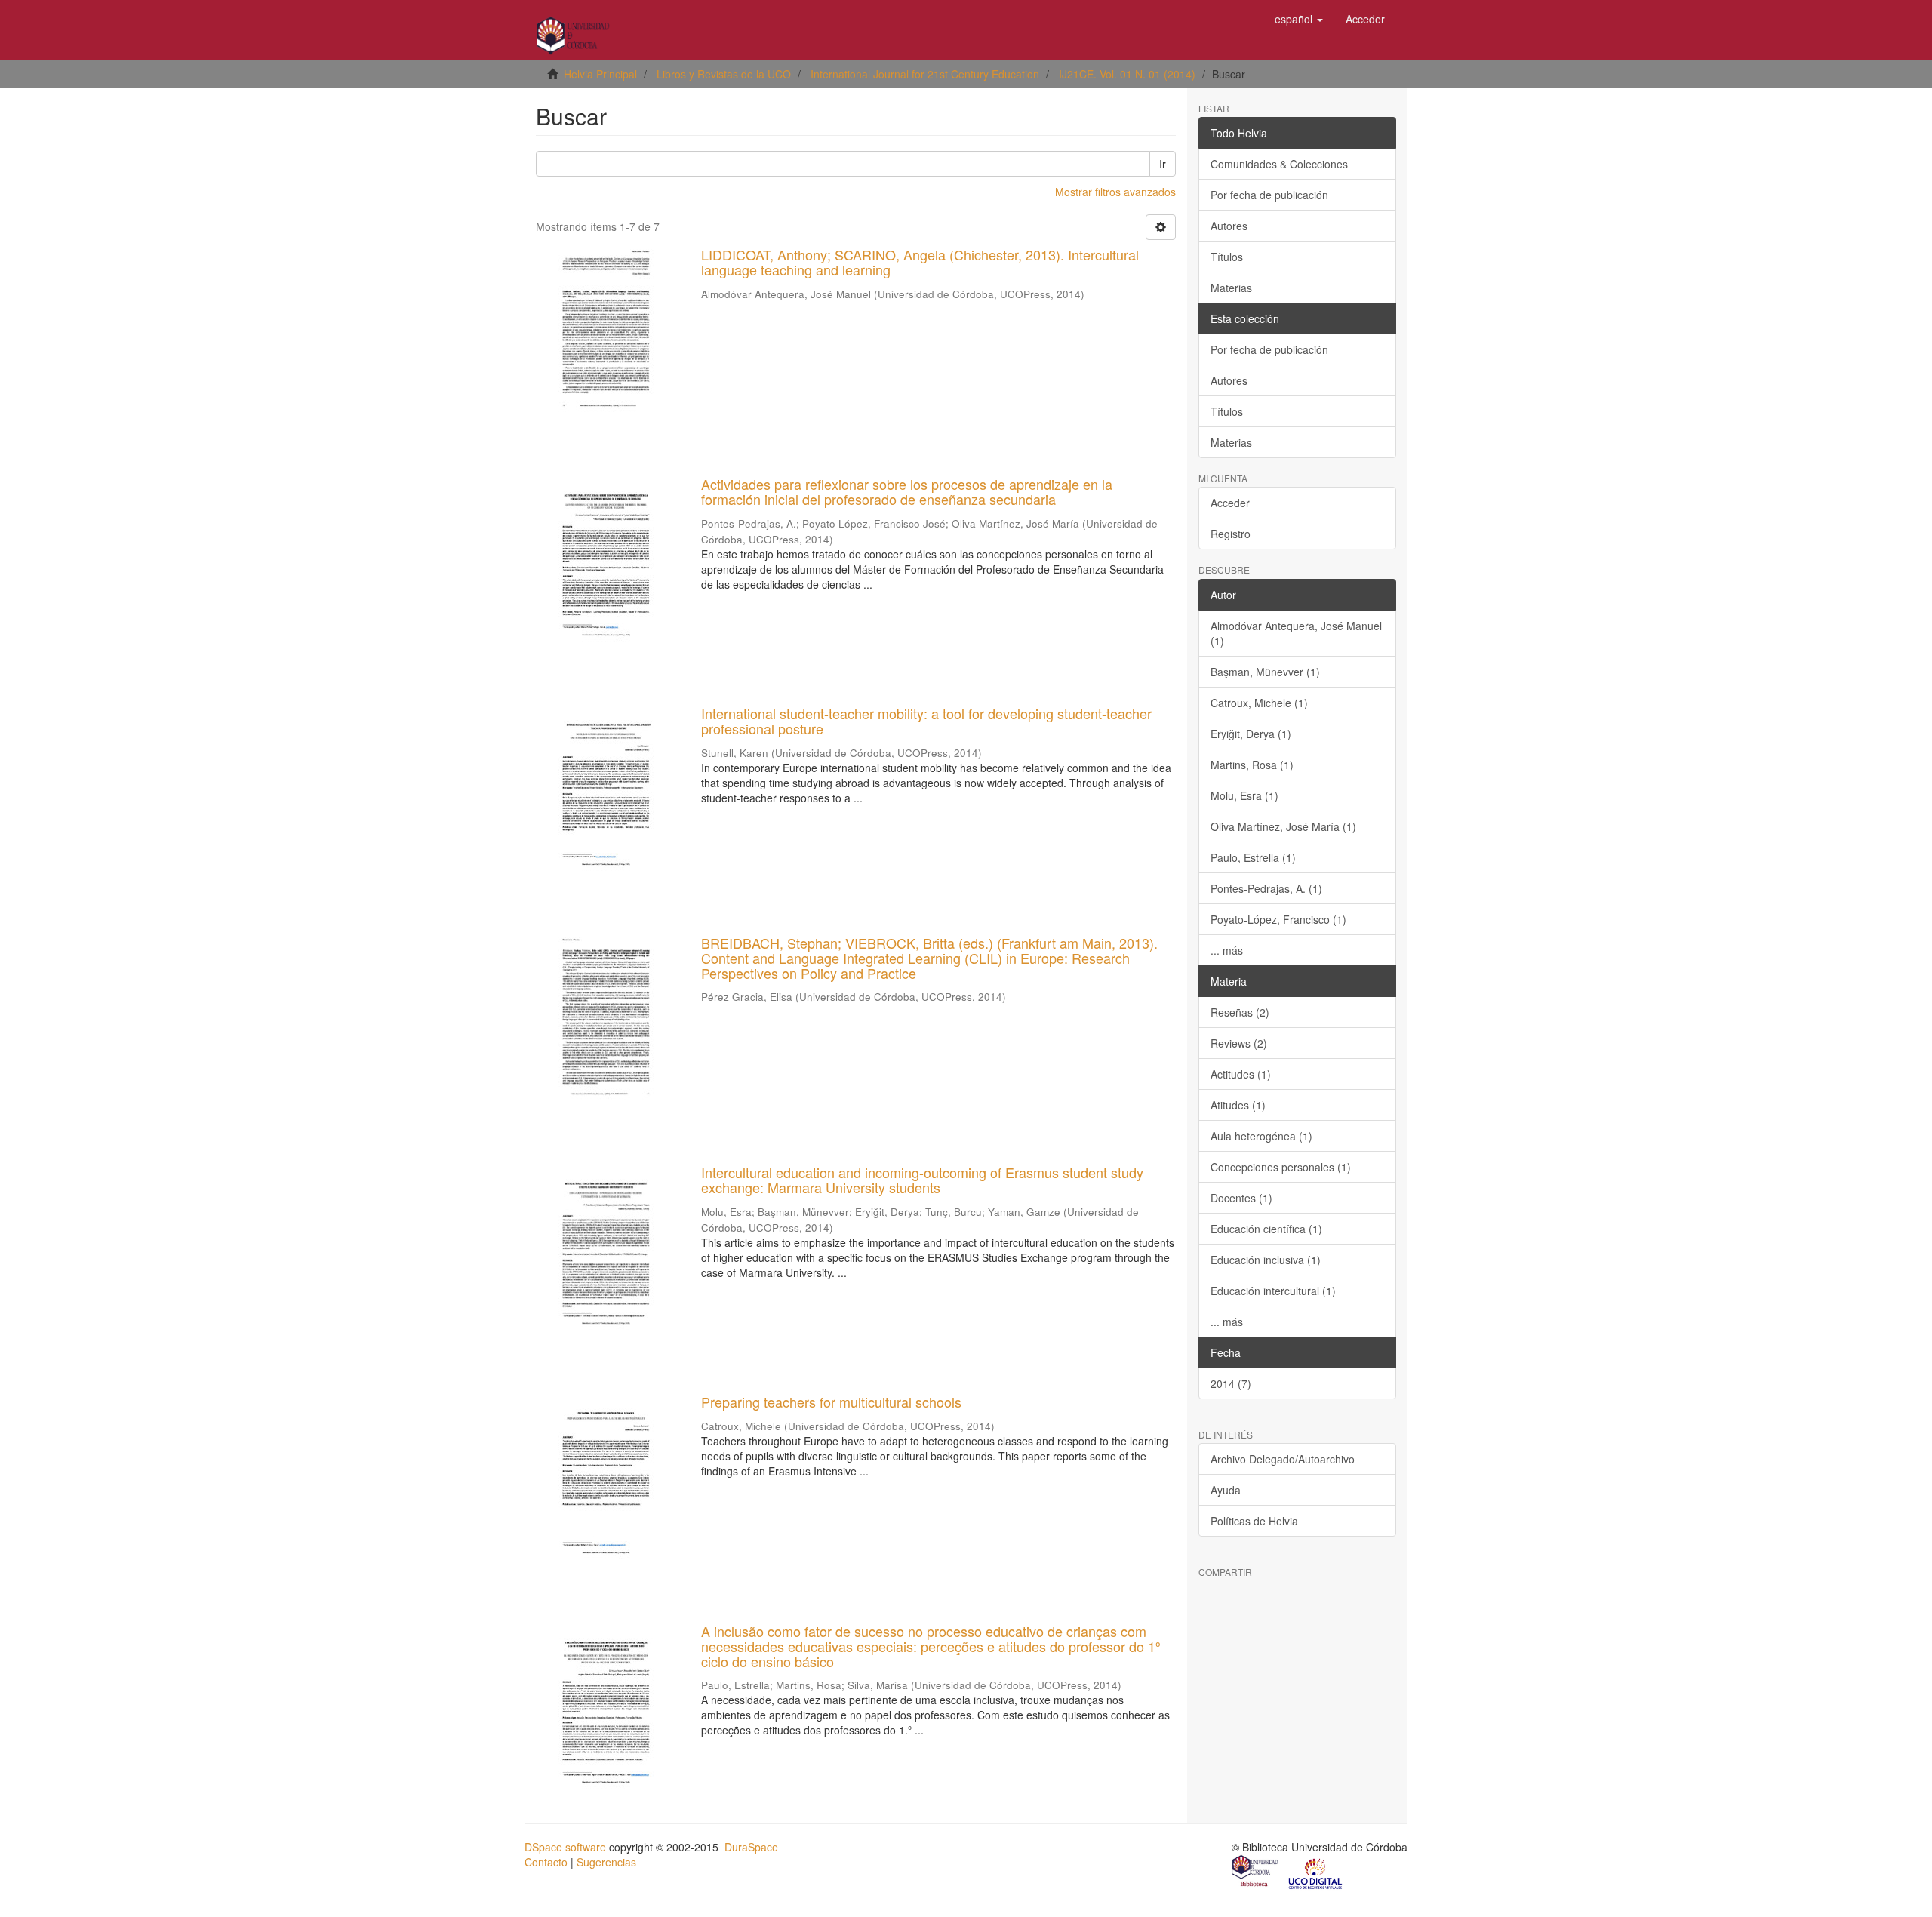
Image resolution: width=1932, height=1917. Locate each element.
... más (1227, 950)
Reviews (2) (1239, 1043)
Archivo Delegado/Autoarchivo (1283, 1459)
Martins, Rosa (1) (1252, 765)
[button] (1299, 19)
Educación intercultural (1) (1273, 1291)
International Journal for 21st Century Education (925, 74)
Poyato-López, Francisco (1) (1278, 919)
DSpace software (565, 1847)
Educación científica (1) (1266, 1229)
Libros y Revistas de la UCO (724, 74)
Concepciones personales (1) (1281, 1167)
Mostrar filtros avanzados (1115, 192)
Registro (1231, 534)
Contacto (546, 1862)
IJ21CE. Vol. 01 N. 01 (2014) (1127, 74)
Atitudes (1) (1238, 1105)
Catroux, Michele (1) (1259, 703)
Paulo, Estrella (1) (1253, 857)
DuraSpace (751, 1847)
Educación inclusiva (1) (1266, 1260)
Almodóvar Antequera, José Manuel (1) (1296, 633)
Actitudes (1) (1241, 1074)
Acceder (1230, 503)
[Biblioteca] (1256, 1872)
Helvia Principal (600, 74)
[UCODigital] (1316, 1872)
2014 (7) (1231, 1383)
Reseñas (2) (1240, 1012)
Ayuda (1226, 1490)
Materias (1231, 288)
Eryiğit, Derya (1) (1251, 734)
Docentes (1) (1241, 1198)
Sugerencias (606, 1862)
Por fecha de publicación (1269, 195)
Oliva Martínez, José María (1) (1283, 826)
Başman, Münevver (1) (1265, 672)
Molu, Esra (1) (1244, 795)
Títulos (1227, 257)
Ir (1163, 164)
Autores (1229, 226)
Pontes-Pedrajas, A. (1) (1266, 888)
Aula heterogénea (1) (1261, 1136)
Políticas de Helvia (1254, 1521)
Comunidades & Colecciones (1279, 164)
